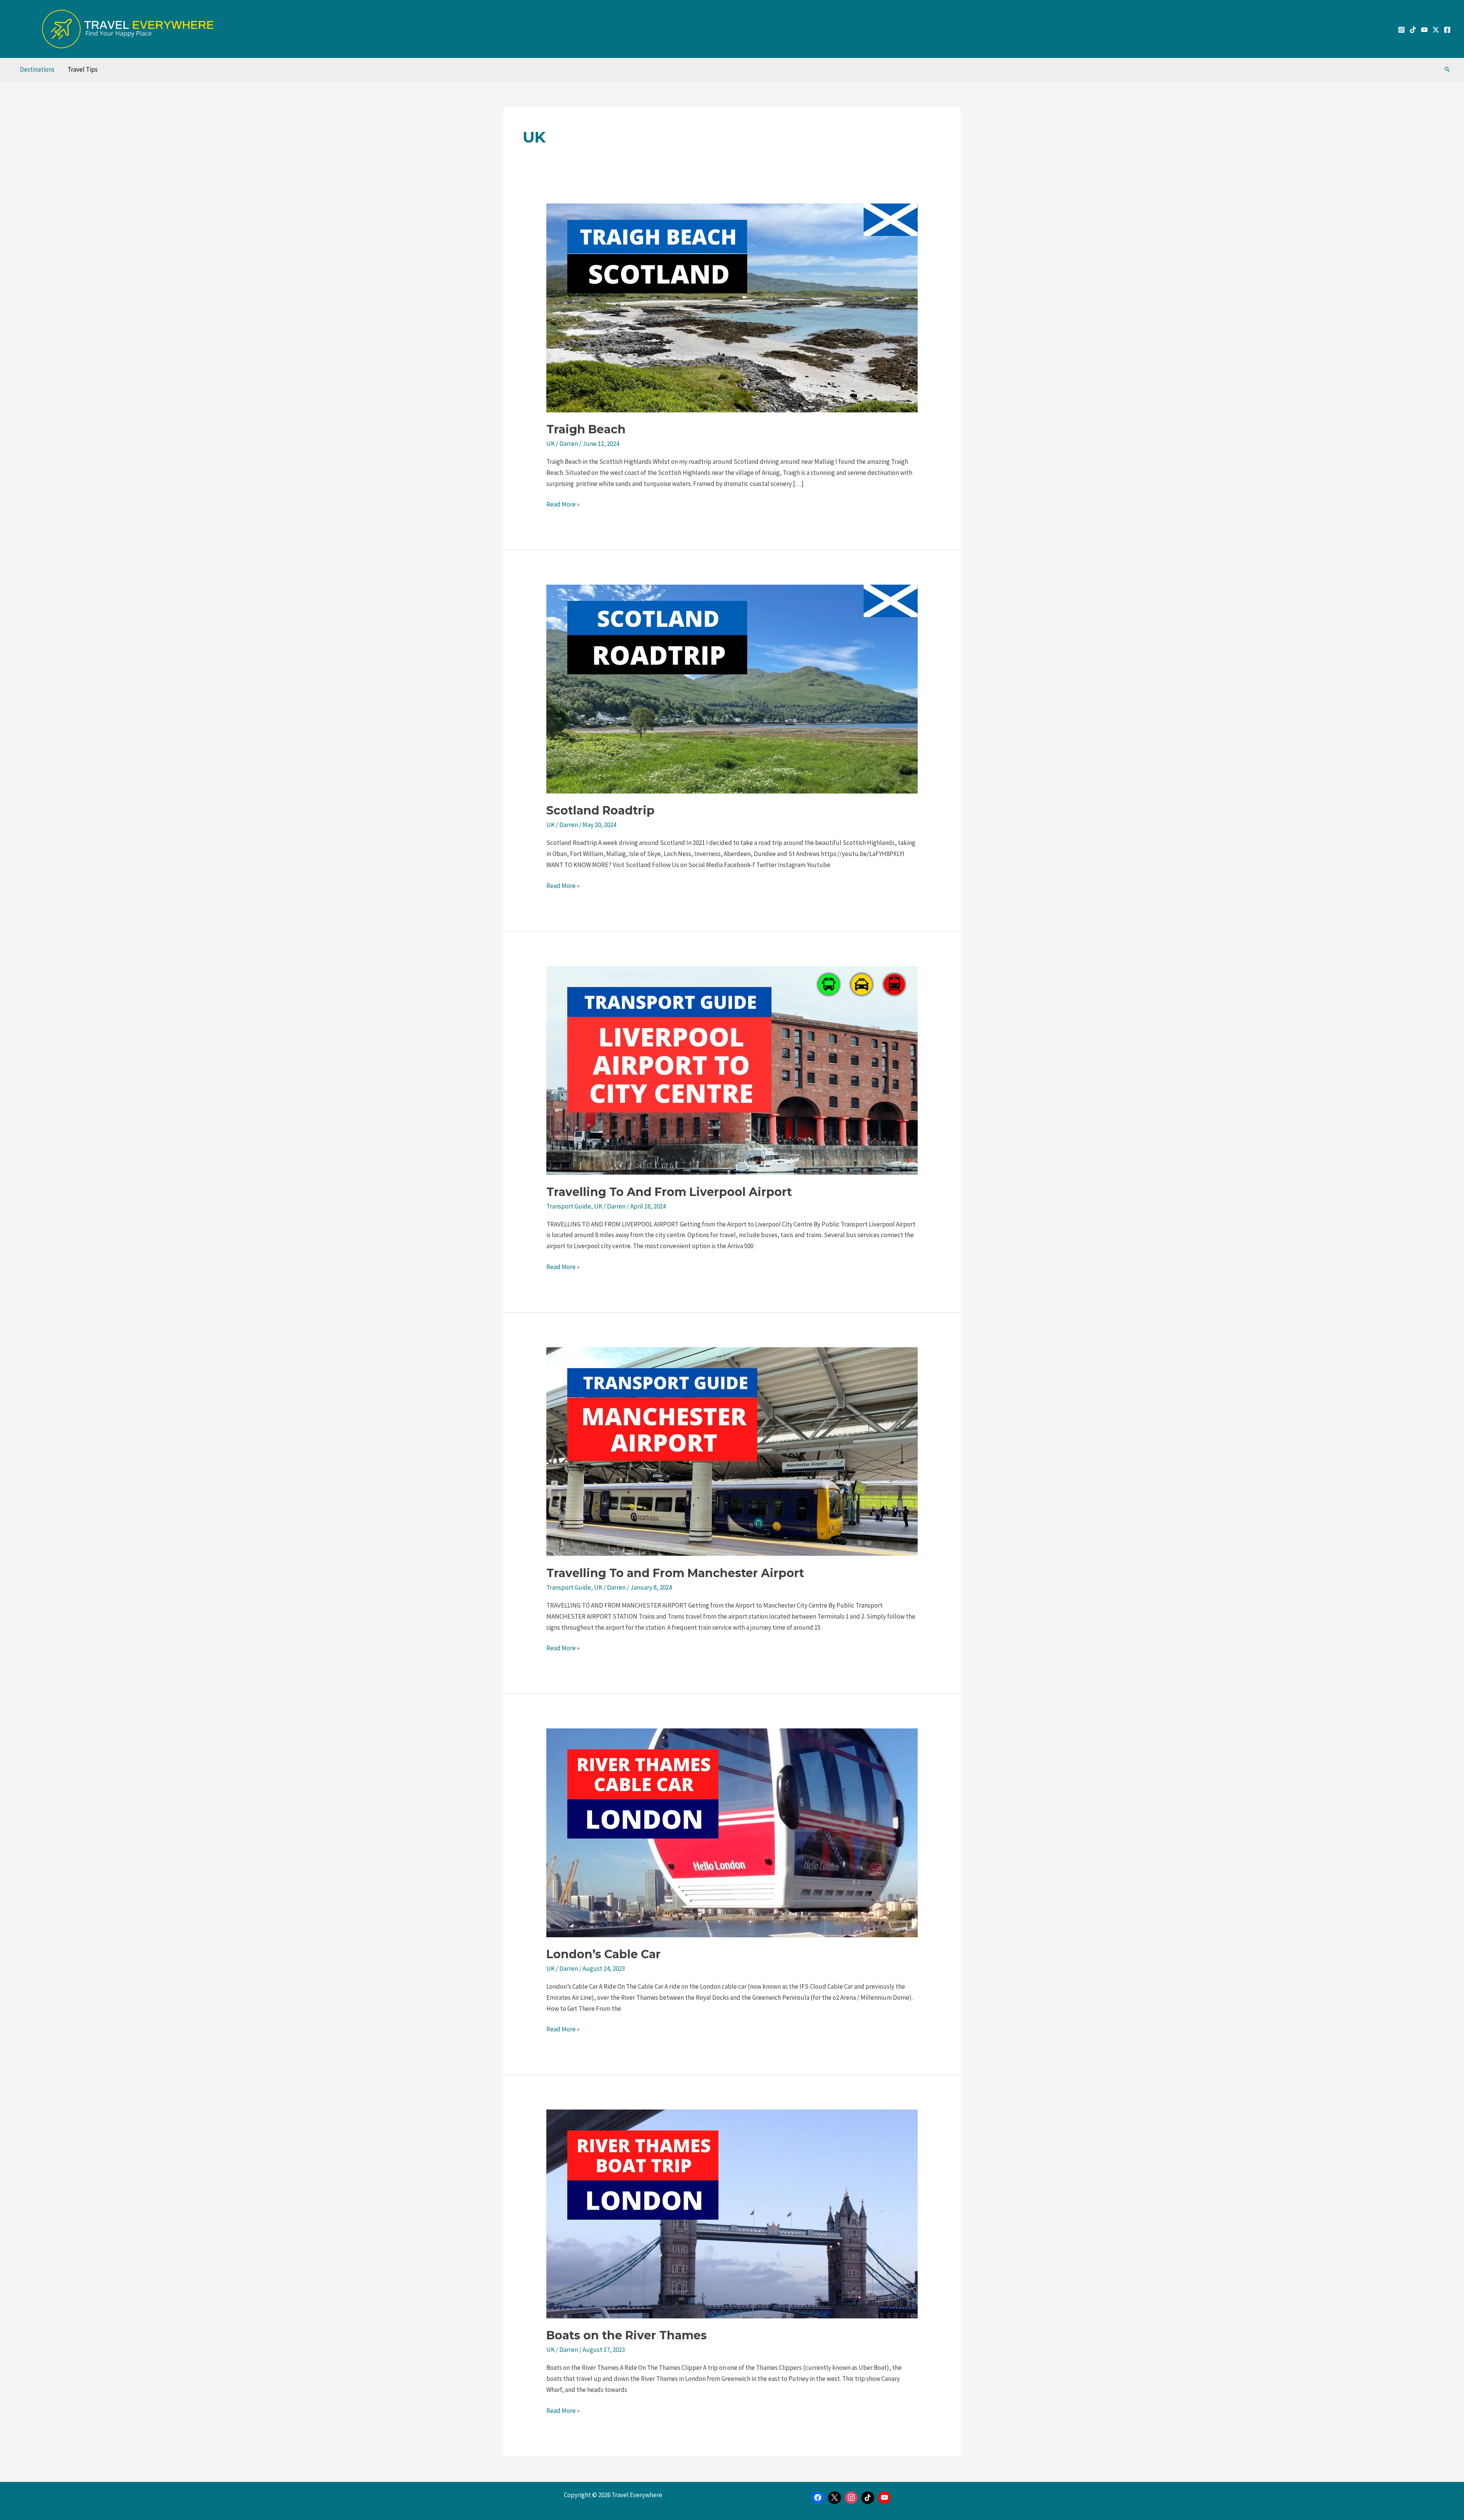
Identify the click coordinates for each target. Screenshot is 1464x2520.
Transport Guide (569, 1206)
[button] (1447, 69)
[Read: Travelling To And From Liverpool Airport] (732, 1069)
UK (551, 444)
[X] (835, 2498)
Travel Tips (83, 69)
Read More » (563, 504)
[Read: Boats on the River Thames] (732, 2213)
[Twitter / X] (1436, 30)
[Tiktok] (868, 2498)
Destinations (37, 69)
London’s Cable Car (604, 1954)
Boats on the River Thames (627, 2335)
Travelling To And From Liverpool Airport (669, 1192)
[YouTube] (1424, 30)
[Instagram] (1401, 30)
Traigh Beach (586, 429)
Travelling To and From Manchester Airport (675, 1573)
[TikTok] (1413, 30)
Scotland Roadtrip (600, 810)
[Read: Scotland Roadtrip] (732, 688)
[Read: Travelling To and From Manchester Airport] (732, 1451)
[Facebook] (1447, 30)
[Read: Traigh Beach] (732, 307)
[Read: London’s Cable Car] (732, 1832)
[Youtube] (884, 2498)
